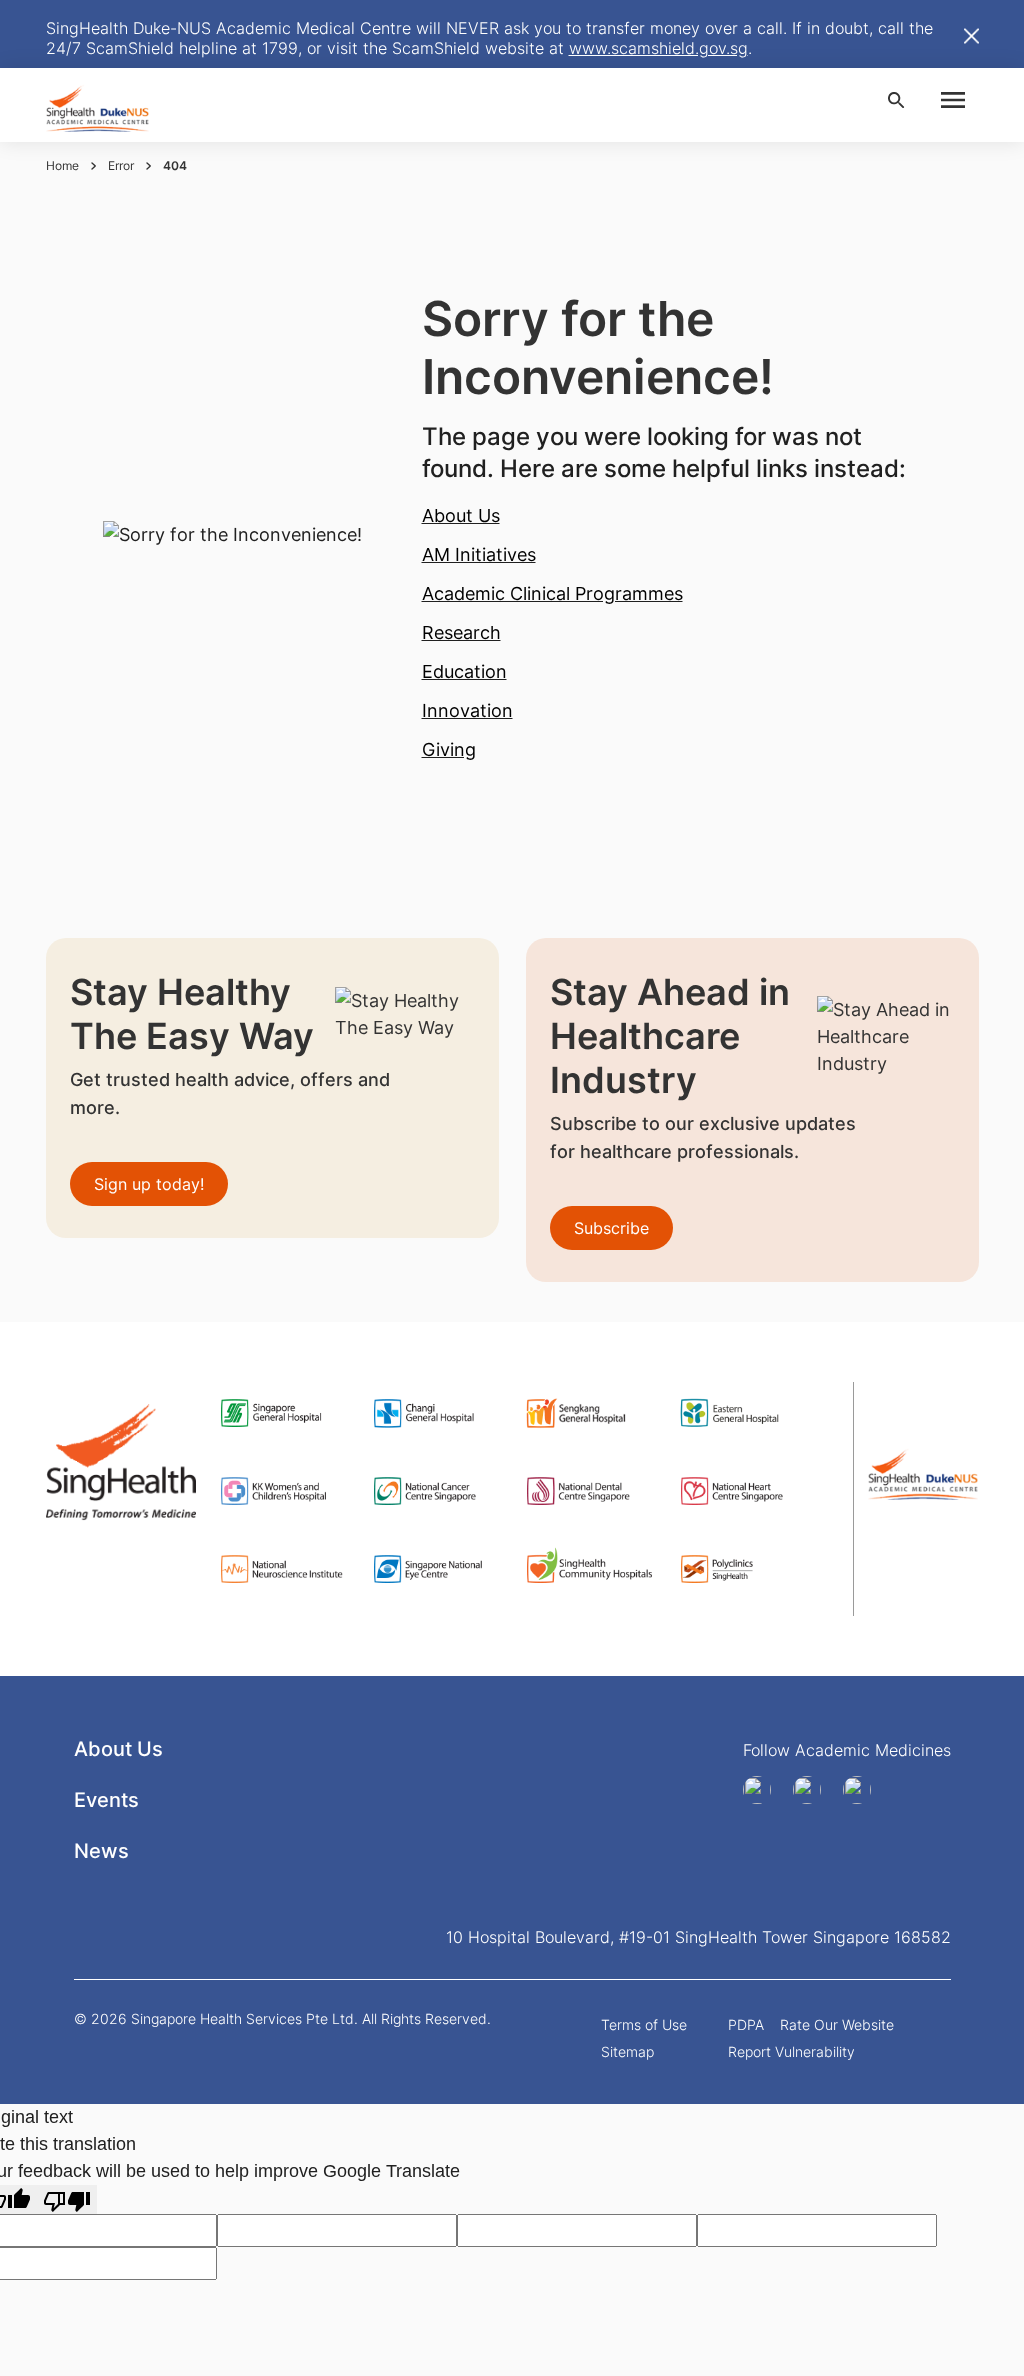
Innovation (467, 710)
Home (62, 165)
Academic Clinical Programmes (552, 593)
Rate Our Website (837, 2024)
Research (461, 632)
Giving (449, 749)
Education (464, 671)
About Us (461, 515)
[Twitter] (864, 1790)
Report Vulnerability (791, 2051)
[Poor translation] (67, 2199)
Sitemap (627, 2051)
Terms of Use (644, 2024)
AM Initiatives (479, 554)
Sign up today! (149, 1184)
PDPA (746, 2024)
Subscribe (611, 1228)
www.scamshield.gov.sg (658, 48)
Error (121, 165)
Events (106, 1800)
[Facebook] (764, 1790)
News (101, 1851)
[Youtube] (814, 1790)
